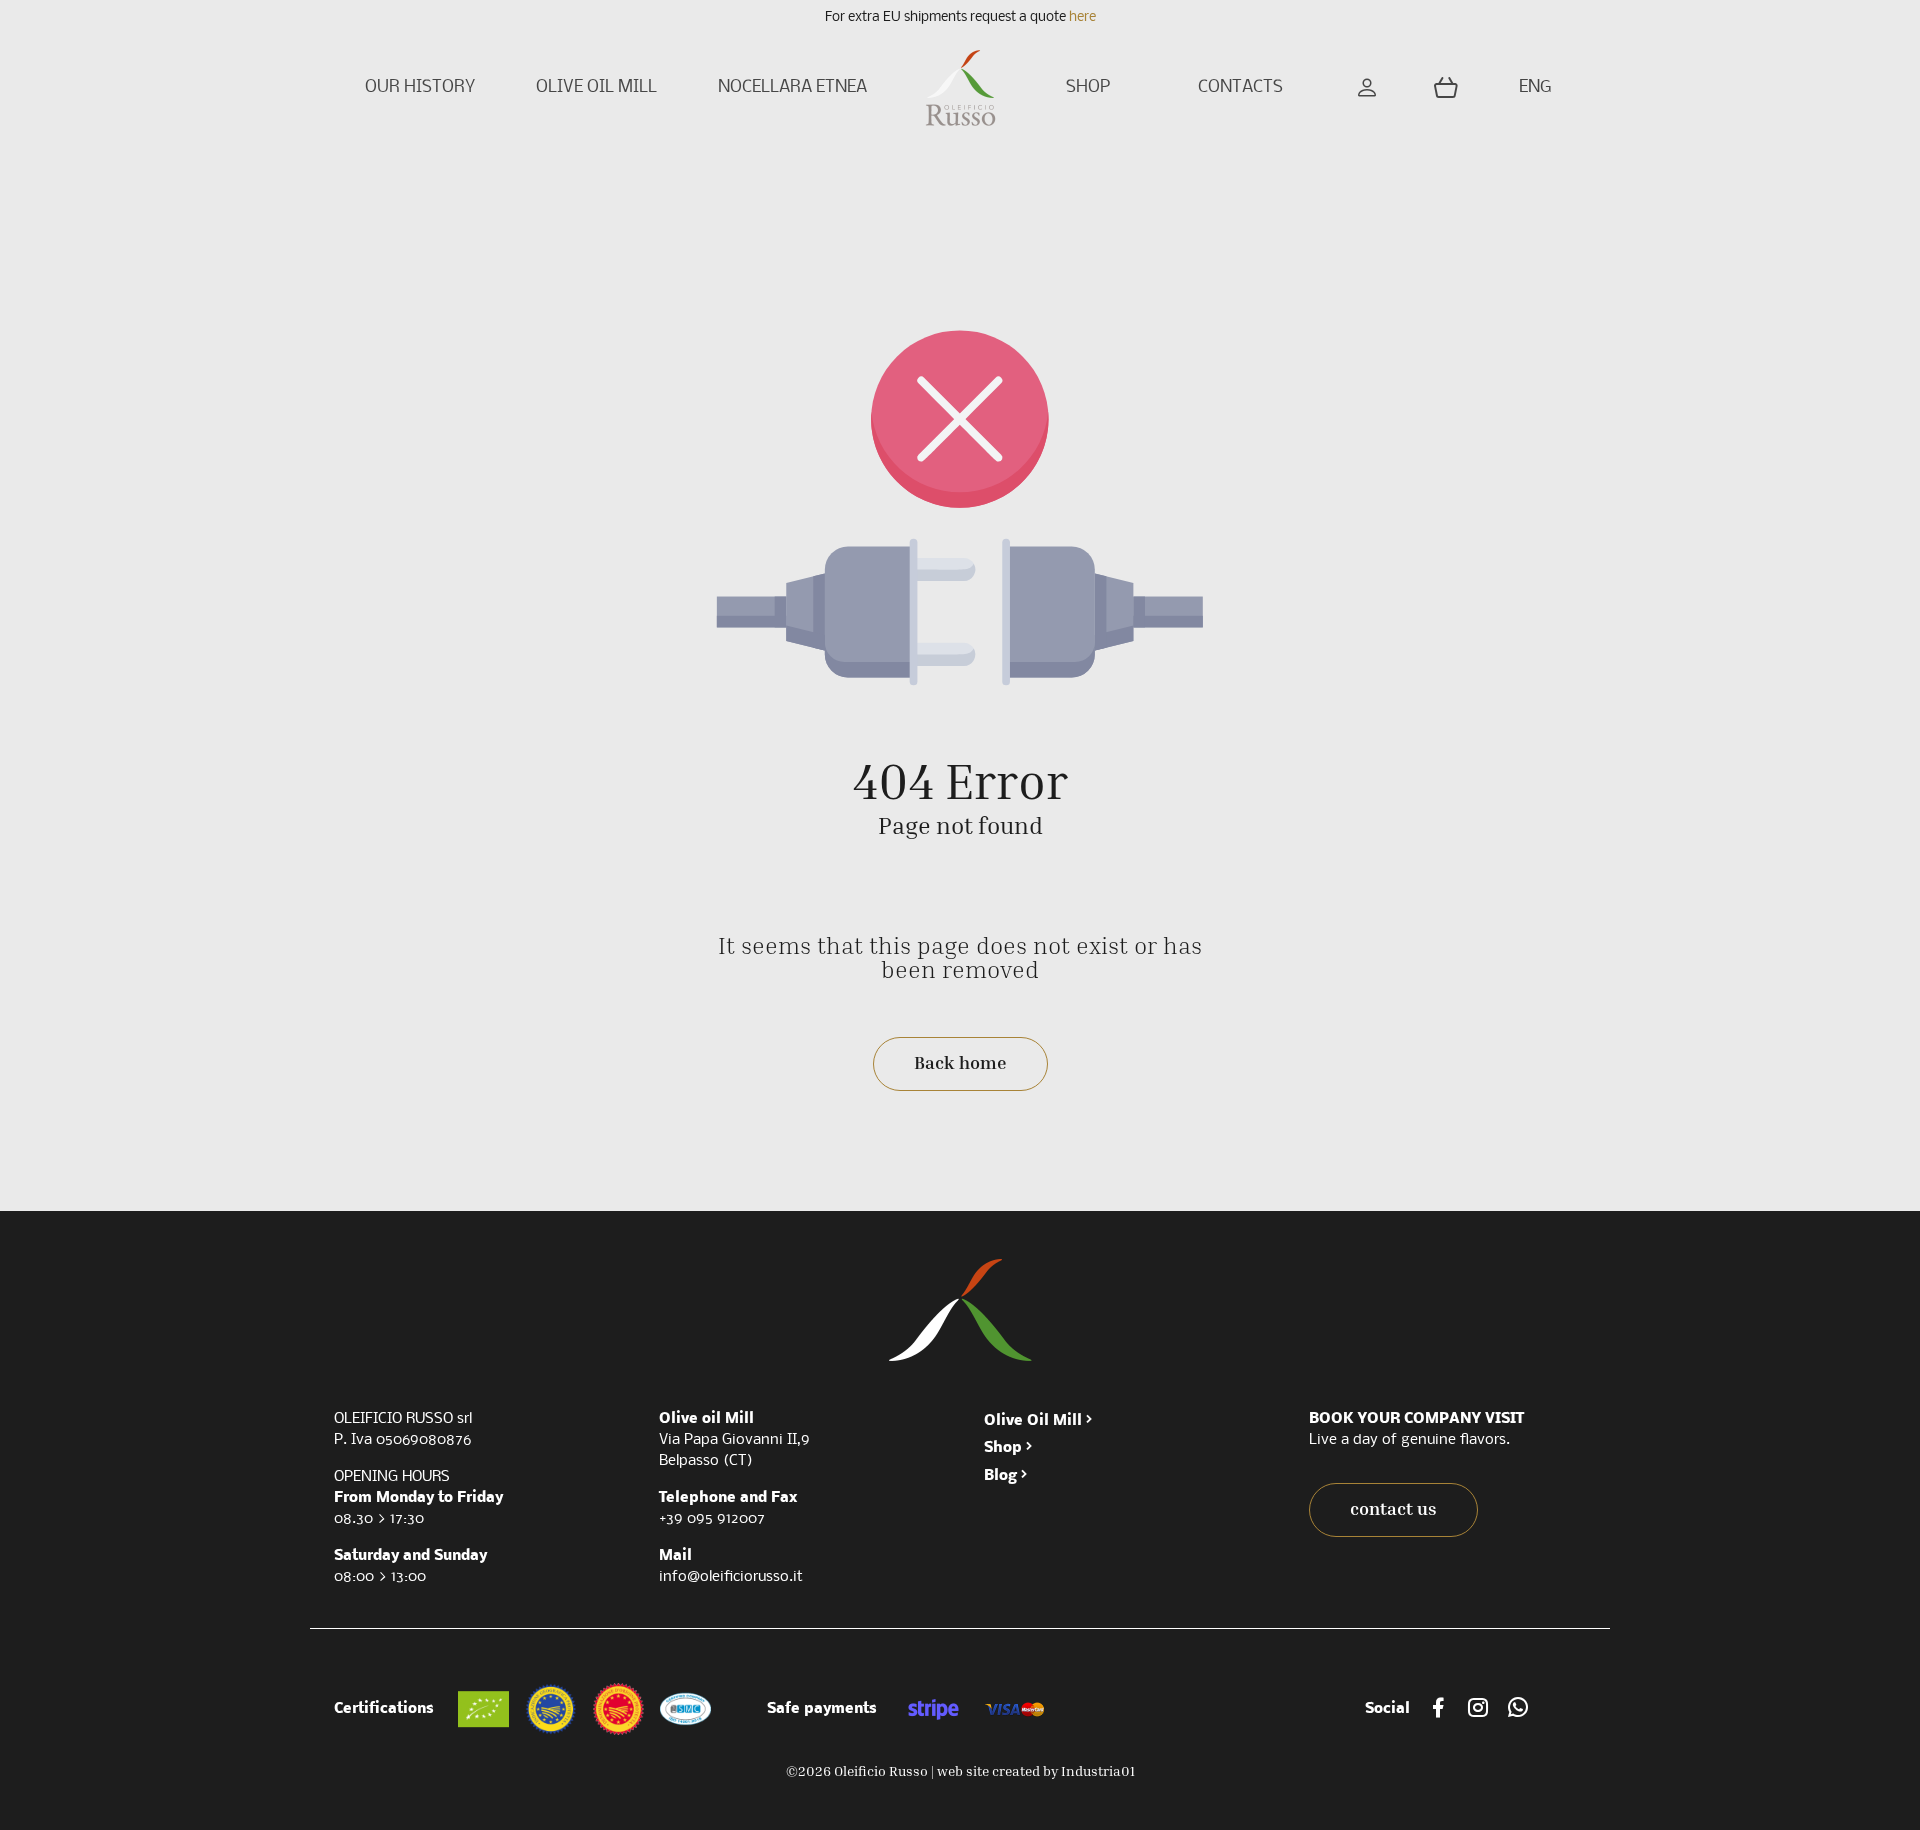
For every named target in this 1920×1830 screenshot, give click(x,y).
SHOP (1088, 87)
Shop (1003, 1448)
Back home (960, 1062)
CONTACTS (1240, 87)
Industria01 (1098, 1770)
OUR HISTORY (420, 87)
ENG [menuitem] (1535, 87)
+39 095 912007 (712, 1519)
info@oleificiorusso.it (731, 1577)
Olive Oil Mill (1033, 1421)
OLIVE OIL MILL (596, 87)
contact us (1393, 1508)
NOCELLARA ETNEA (792, 87)
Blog (1000, 1476)
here (1082, 17)
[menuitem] (1538, 88)
